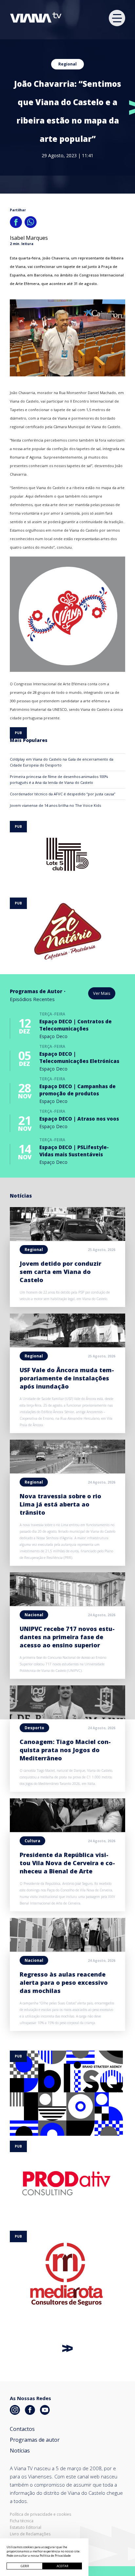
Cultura (32, 1841)
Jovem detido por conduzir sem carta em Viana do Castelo (60, 1272)
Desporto (34, 1728)
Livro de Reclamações (30, 2534)
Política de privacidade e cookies (40, 2514)
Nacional (34, 1615)
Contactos (22, 2429)
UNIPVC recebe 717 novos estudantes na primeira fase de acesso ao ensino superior (67, 1637)
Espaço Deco (53, 1036)
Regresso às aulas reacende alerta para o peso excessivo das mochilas (64, 1982)
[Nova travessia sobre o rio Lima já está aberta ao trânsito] (67, 1471)
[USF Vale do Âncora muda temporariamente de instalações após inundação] (67, 1345)
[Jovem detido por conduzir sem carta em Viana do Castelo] (67, 1239)
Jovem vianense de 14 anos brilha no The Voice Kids (55, 805)
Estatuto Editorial (26, 2528)
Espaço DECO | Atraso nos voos (79, 1119)
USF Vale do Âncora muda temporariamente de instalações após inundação (67, 1378)
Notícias (20, 2451)
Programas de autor (35, 2440)
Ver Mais (102, 993)
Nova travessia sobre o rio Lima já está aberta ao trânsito (60, 1504)
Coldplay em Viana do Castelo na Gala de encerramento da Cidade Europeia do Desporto (62, 762)
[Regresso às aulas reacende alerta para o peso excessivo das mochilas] (67, 1950)
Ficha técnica (22, 2521)
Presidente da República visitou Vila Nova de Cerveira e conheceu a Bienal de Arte (67, 1863)
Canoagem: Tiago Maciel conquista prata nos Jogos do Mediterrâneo (65, 1750)
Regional (67, 64)
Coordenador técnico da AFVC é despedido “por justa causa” (63, 794)
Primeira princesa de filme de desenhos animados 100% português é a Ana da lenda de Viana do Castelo (59, 779)
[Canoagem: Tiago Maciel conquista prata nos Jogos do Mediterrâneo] (67, 1717)
